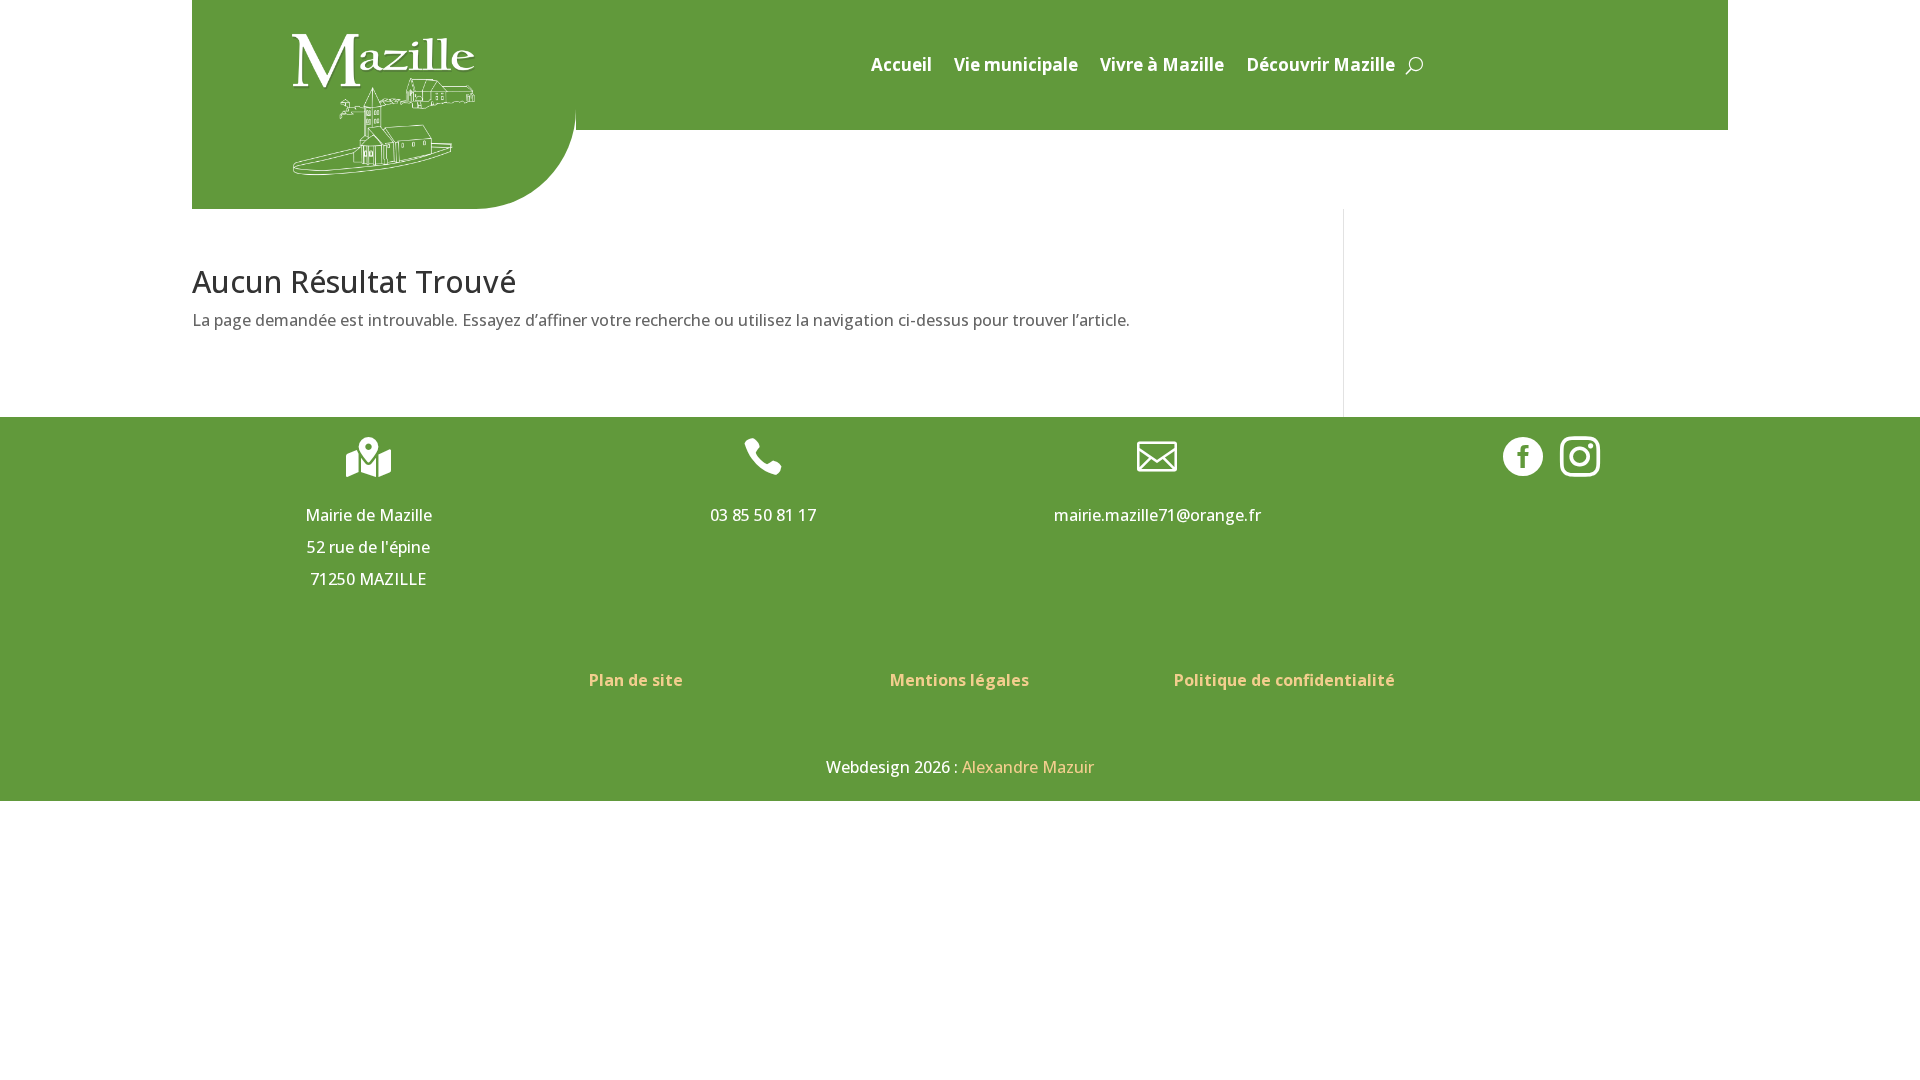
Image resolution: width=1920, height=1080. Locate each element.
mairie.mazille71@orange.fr (1157, 515)
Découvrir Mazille (1320, 67)
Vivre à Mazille (1162, 67)
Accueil (901, 67)
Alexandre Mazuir (1028, 767)
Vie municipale (1016, 67)
